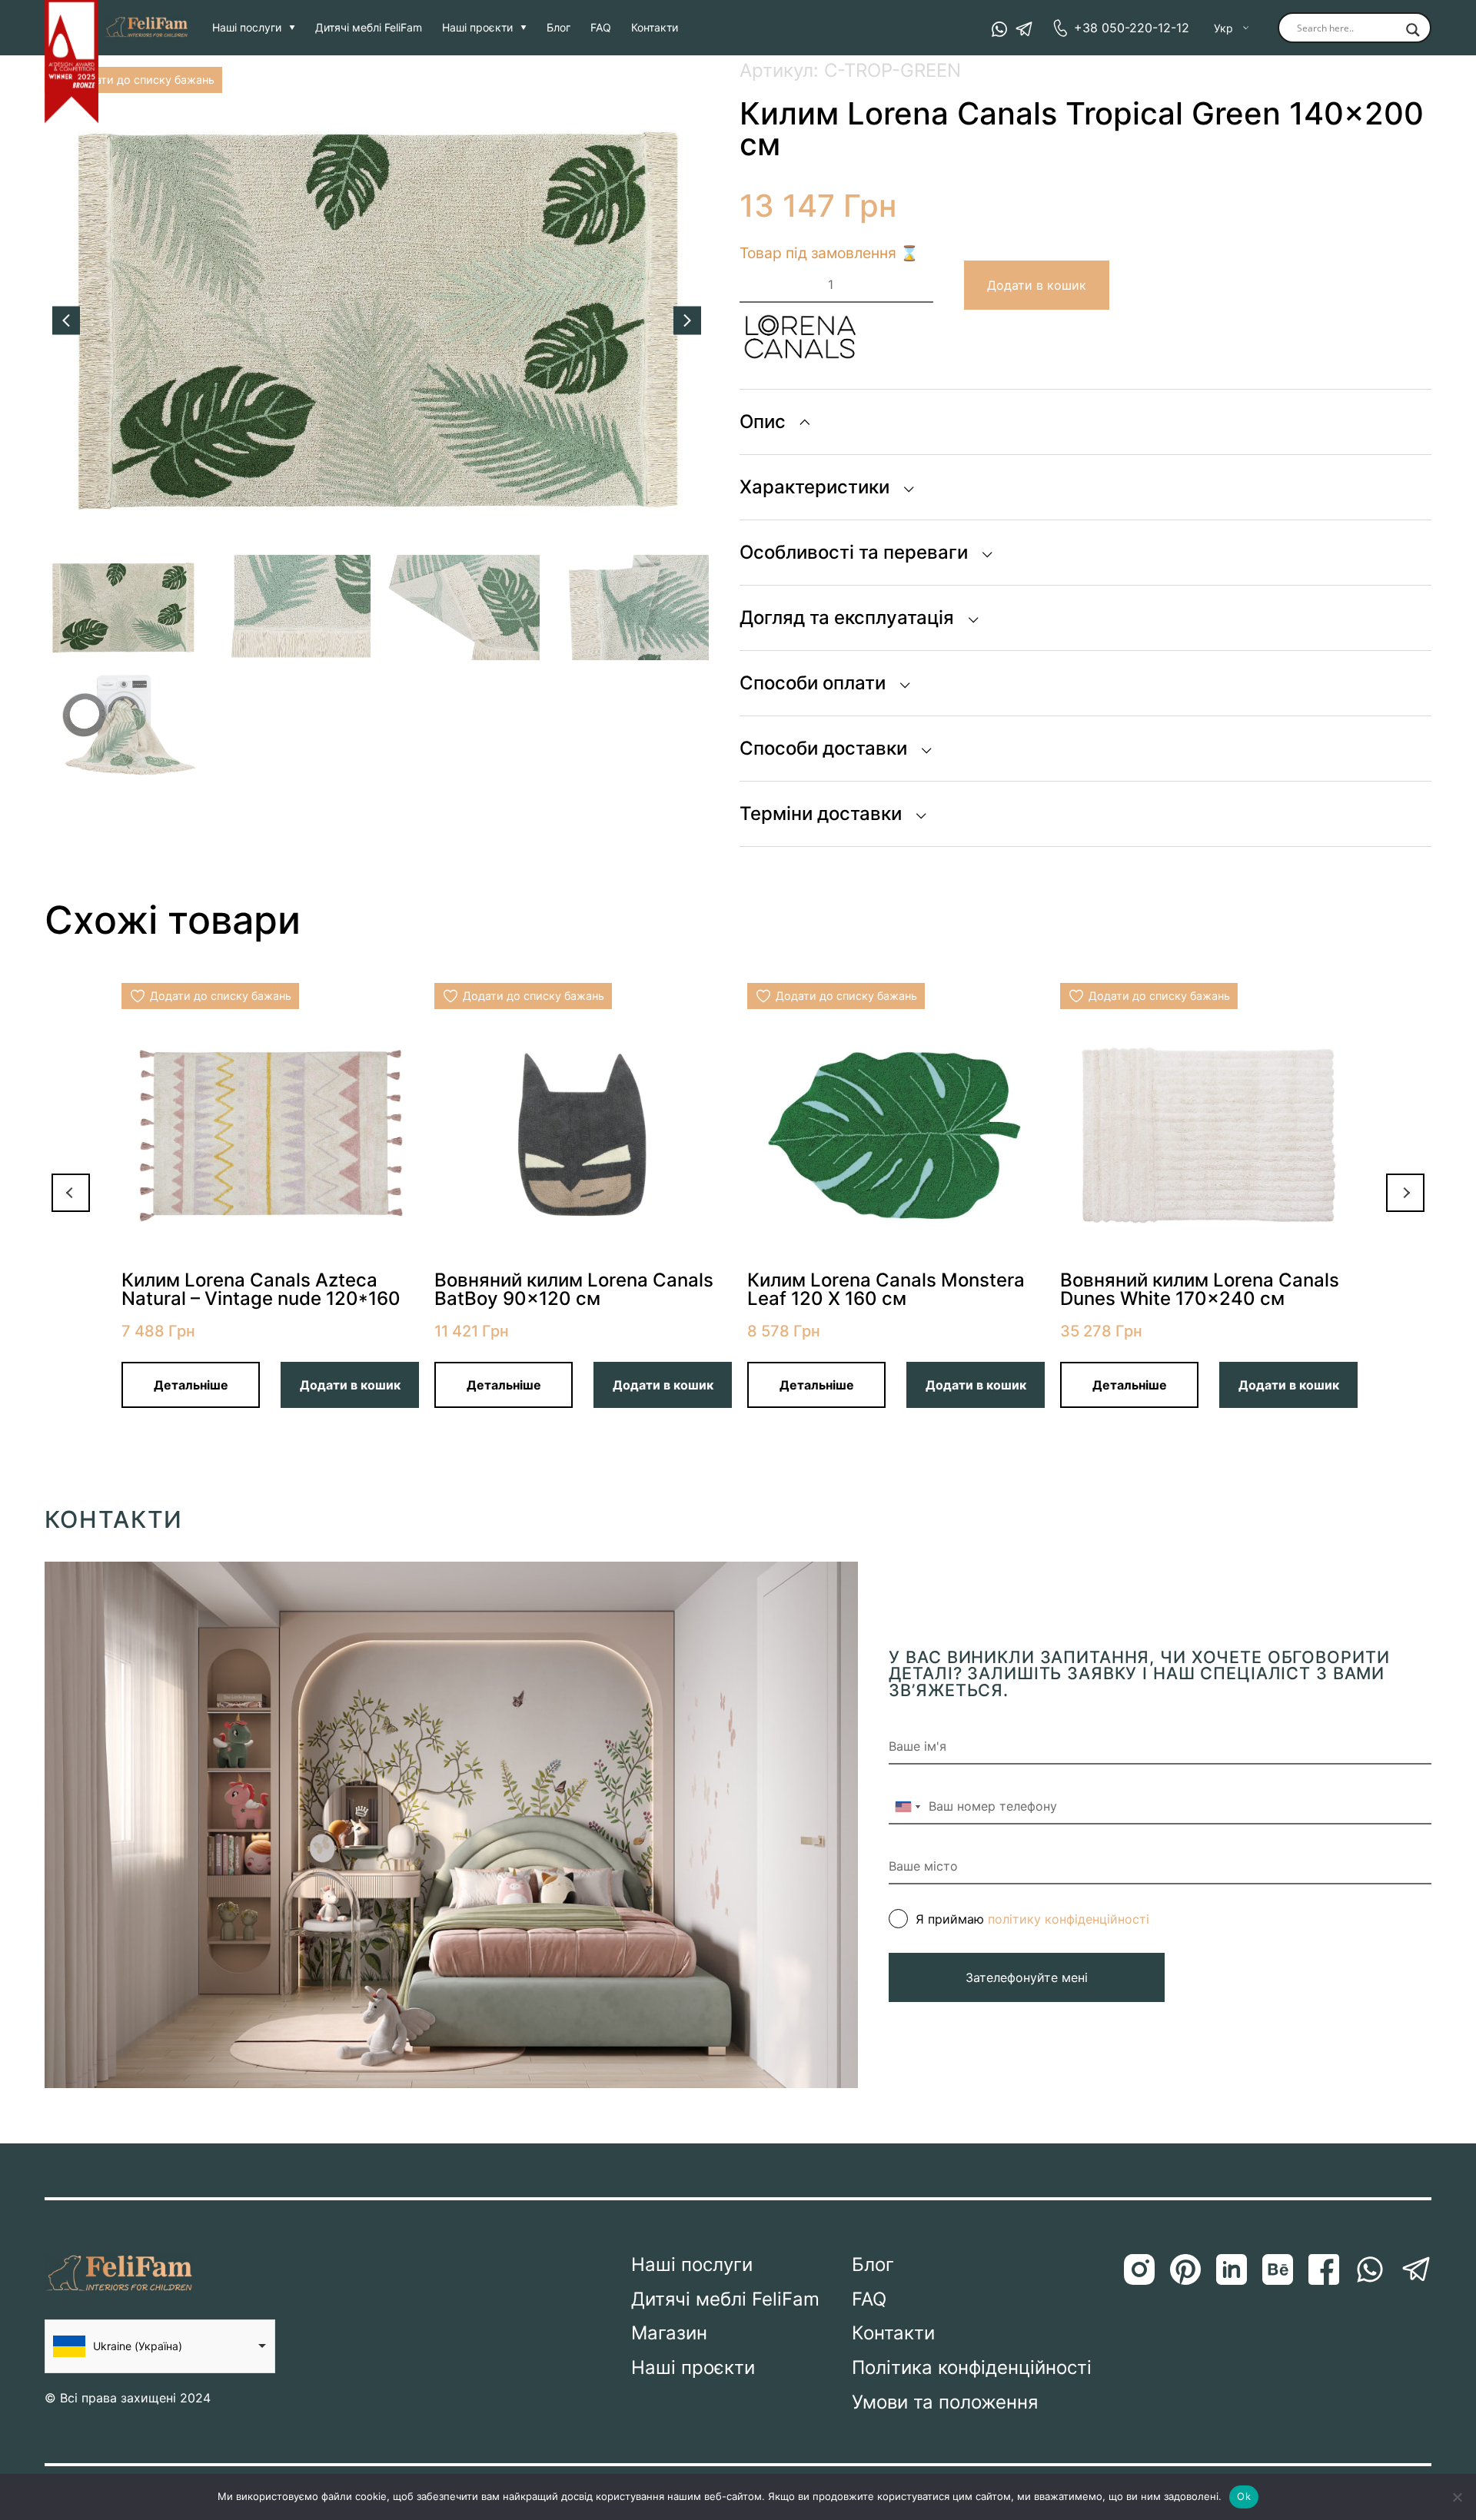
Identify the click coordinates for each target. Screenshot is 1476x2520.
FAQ (601, 28)
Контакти (655, 28)
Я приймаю (1032, 1919)
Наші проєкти (477, 28)
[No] (1457, 2497)
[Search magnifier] (1413, 31)
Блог (558, 28)
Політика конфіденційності (972, 2368)
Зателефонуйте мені (1027, 1977)
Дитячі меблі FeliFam (369, 28)
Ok (1244, 2496)
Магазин (669, 2333)
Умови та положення (945, 2402)
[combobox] (907, 1807)
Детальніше (191, 1385)
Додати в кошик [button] (350, 1385)
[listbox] (160, 2346)
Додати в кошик (1037, 285)
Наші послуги (247, 28)
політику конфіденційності (1069, 1919)
